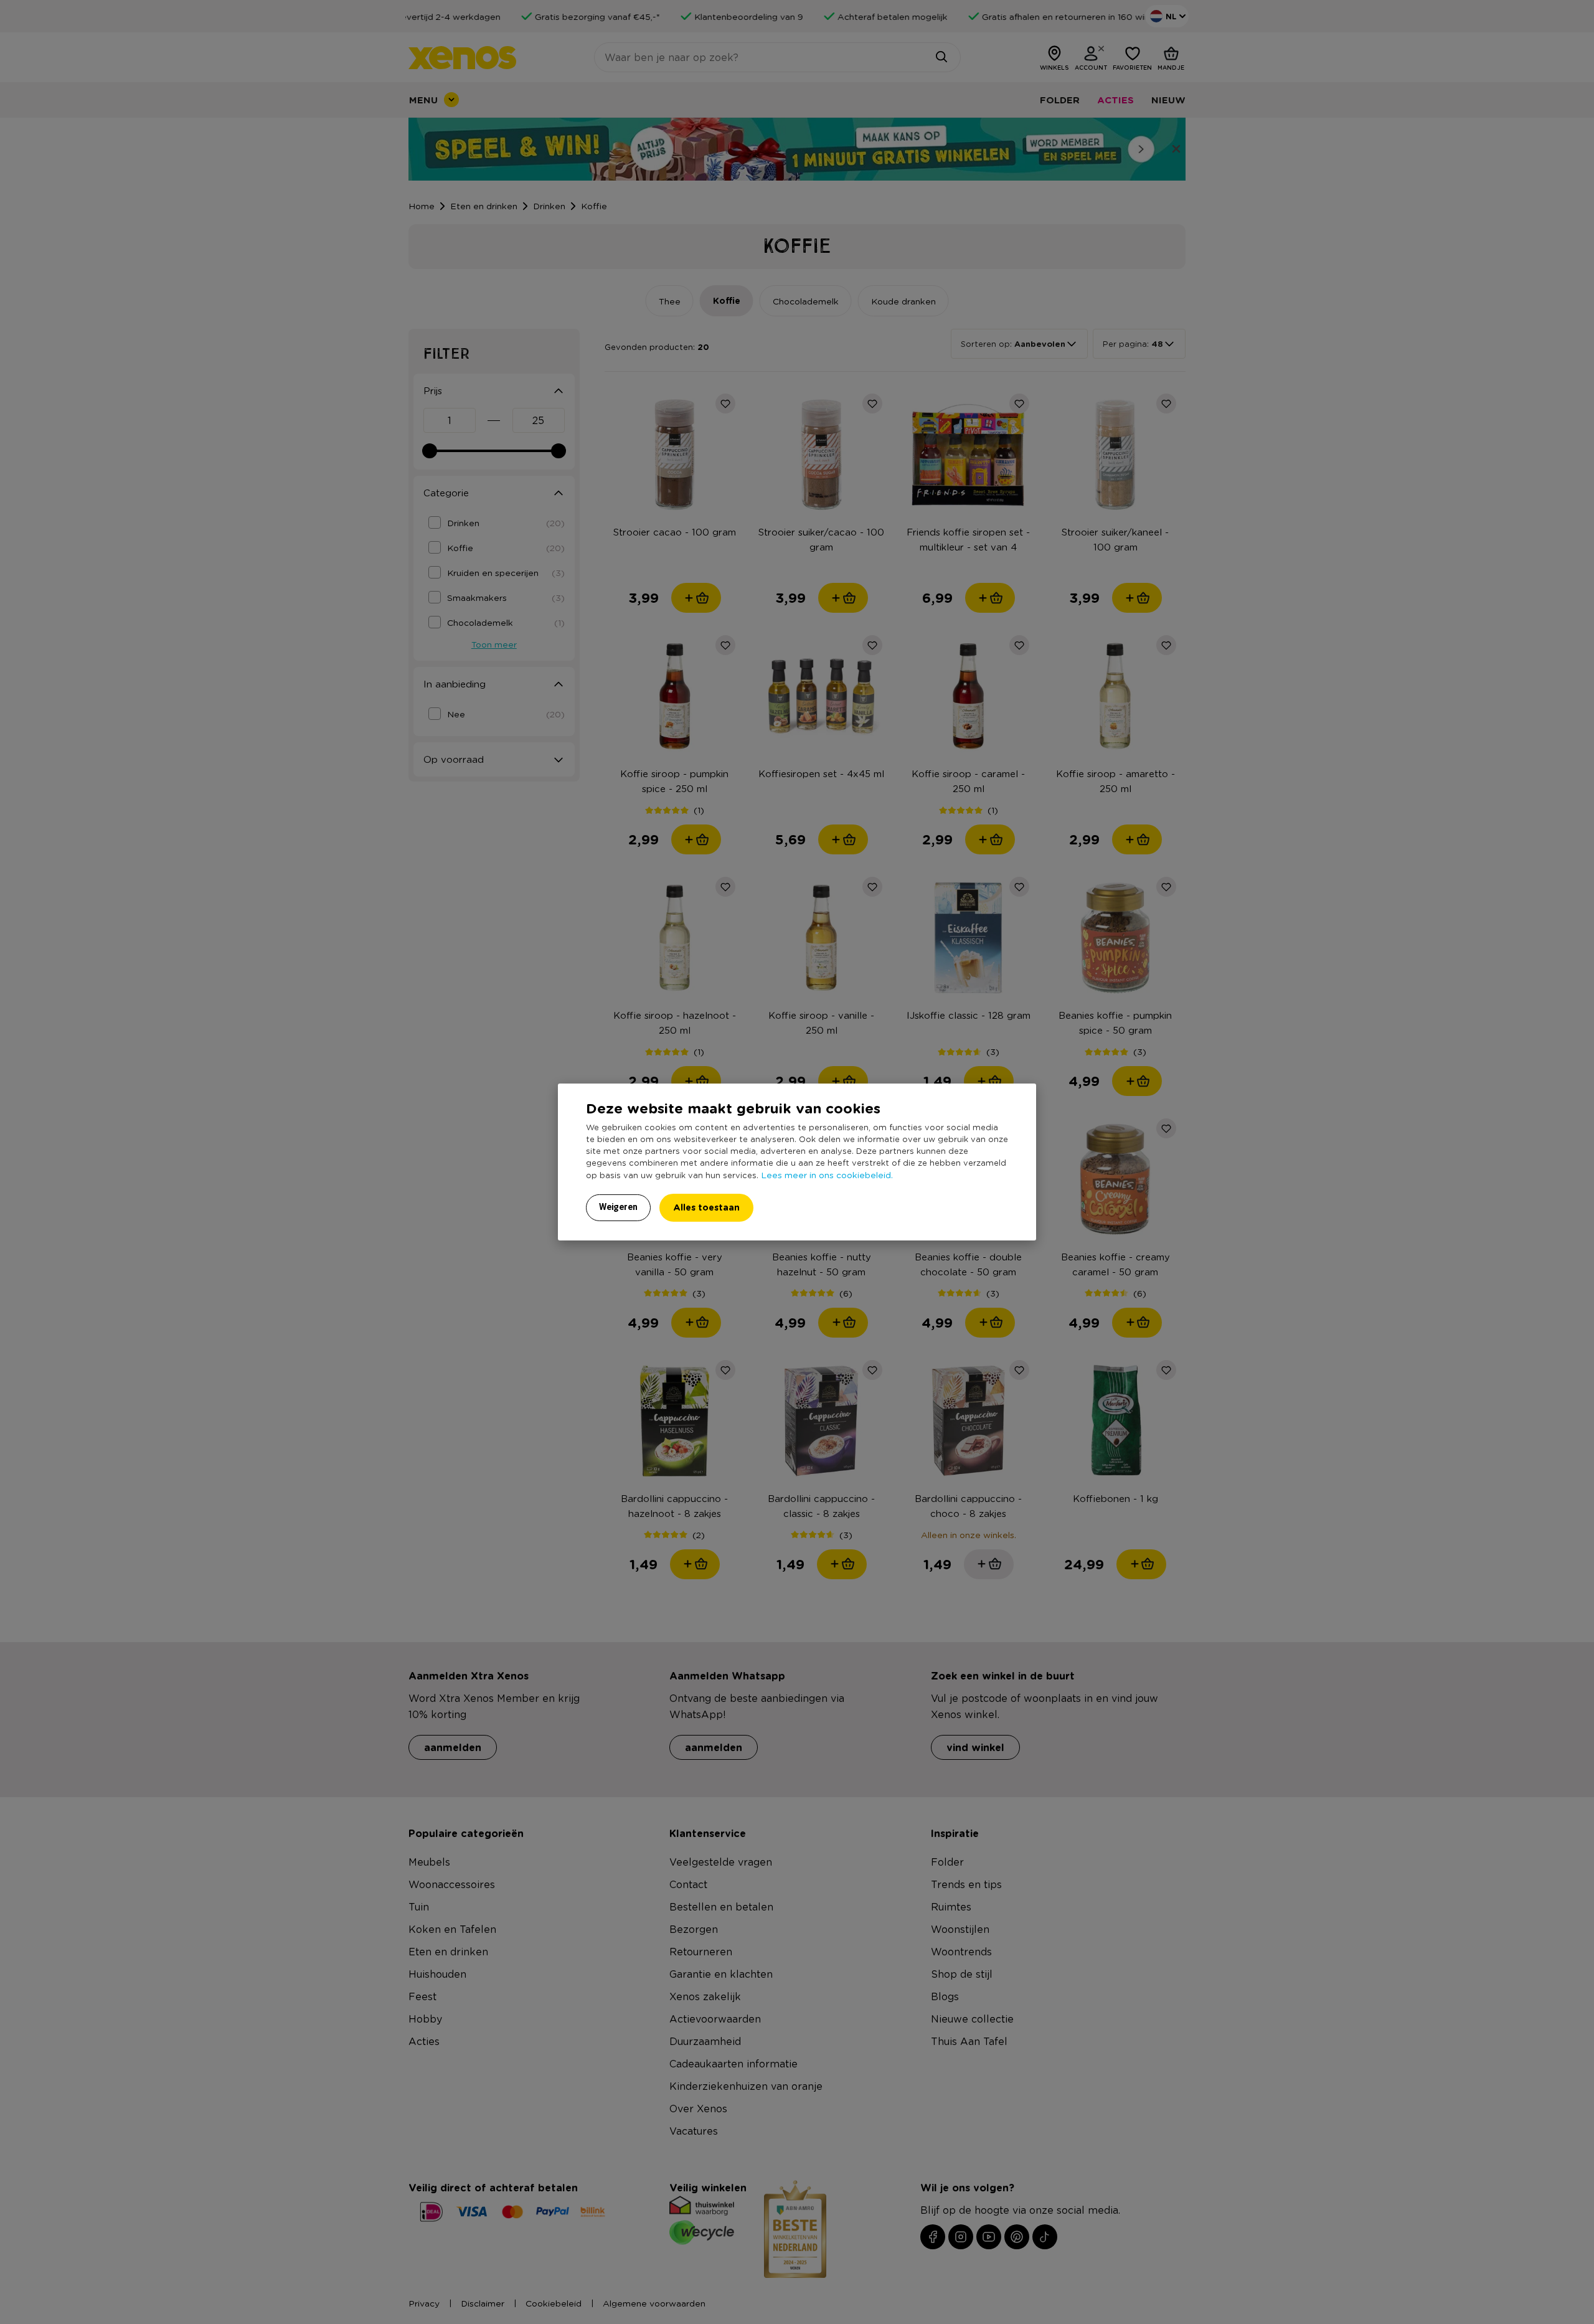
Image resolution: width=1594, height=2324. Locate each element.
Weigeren (618, 1207)
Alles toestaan (706, 1207)
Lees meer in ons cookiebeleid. (827, 1174)
